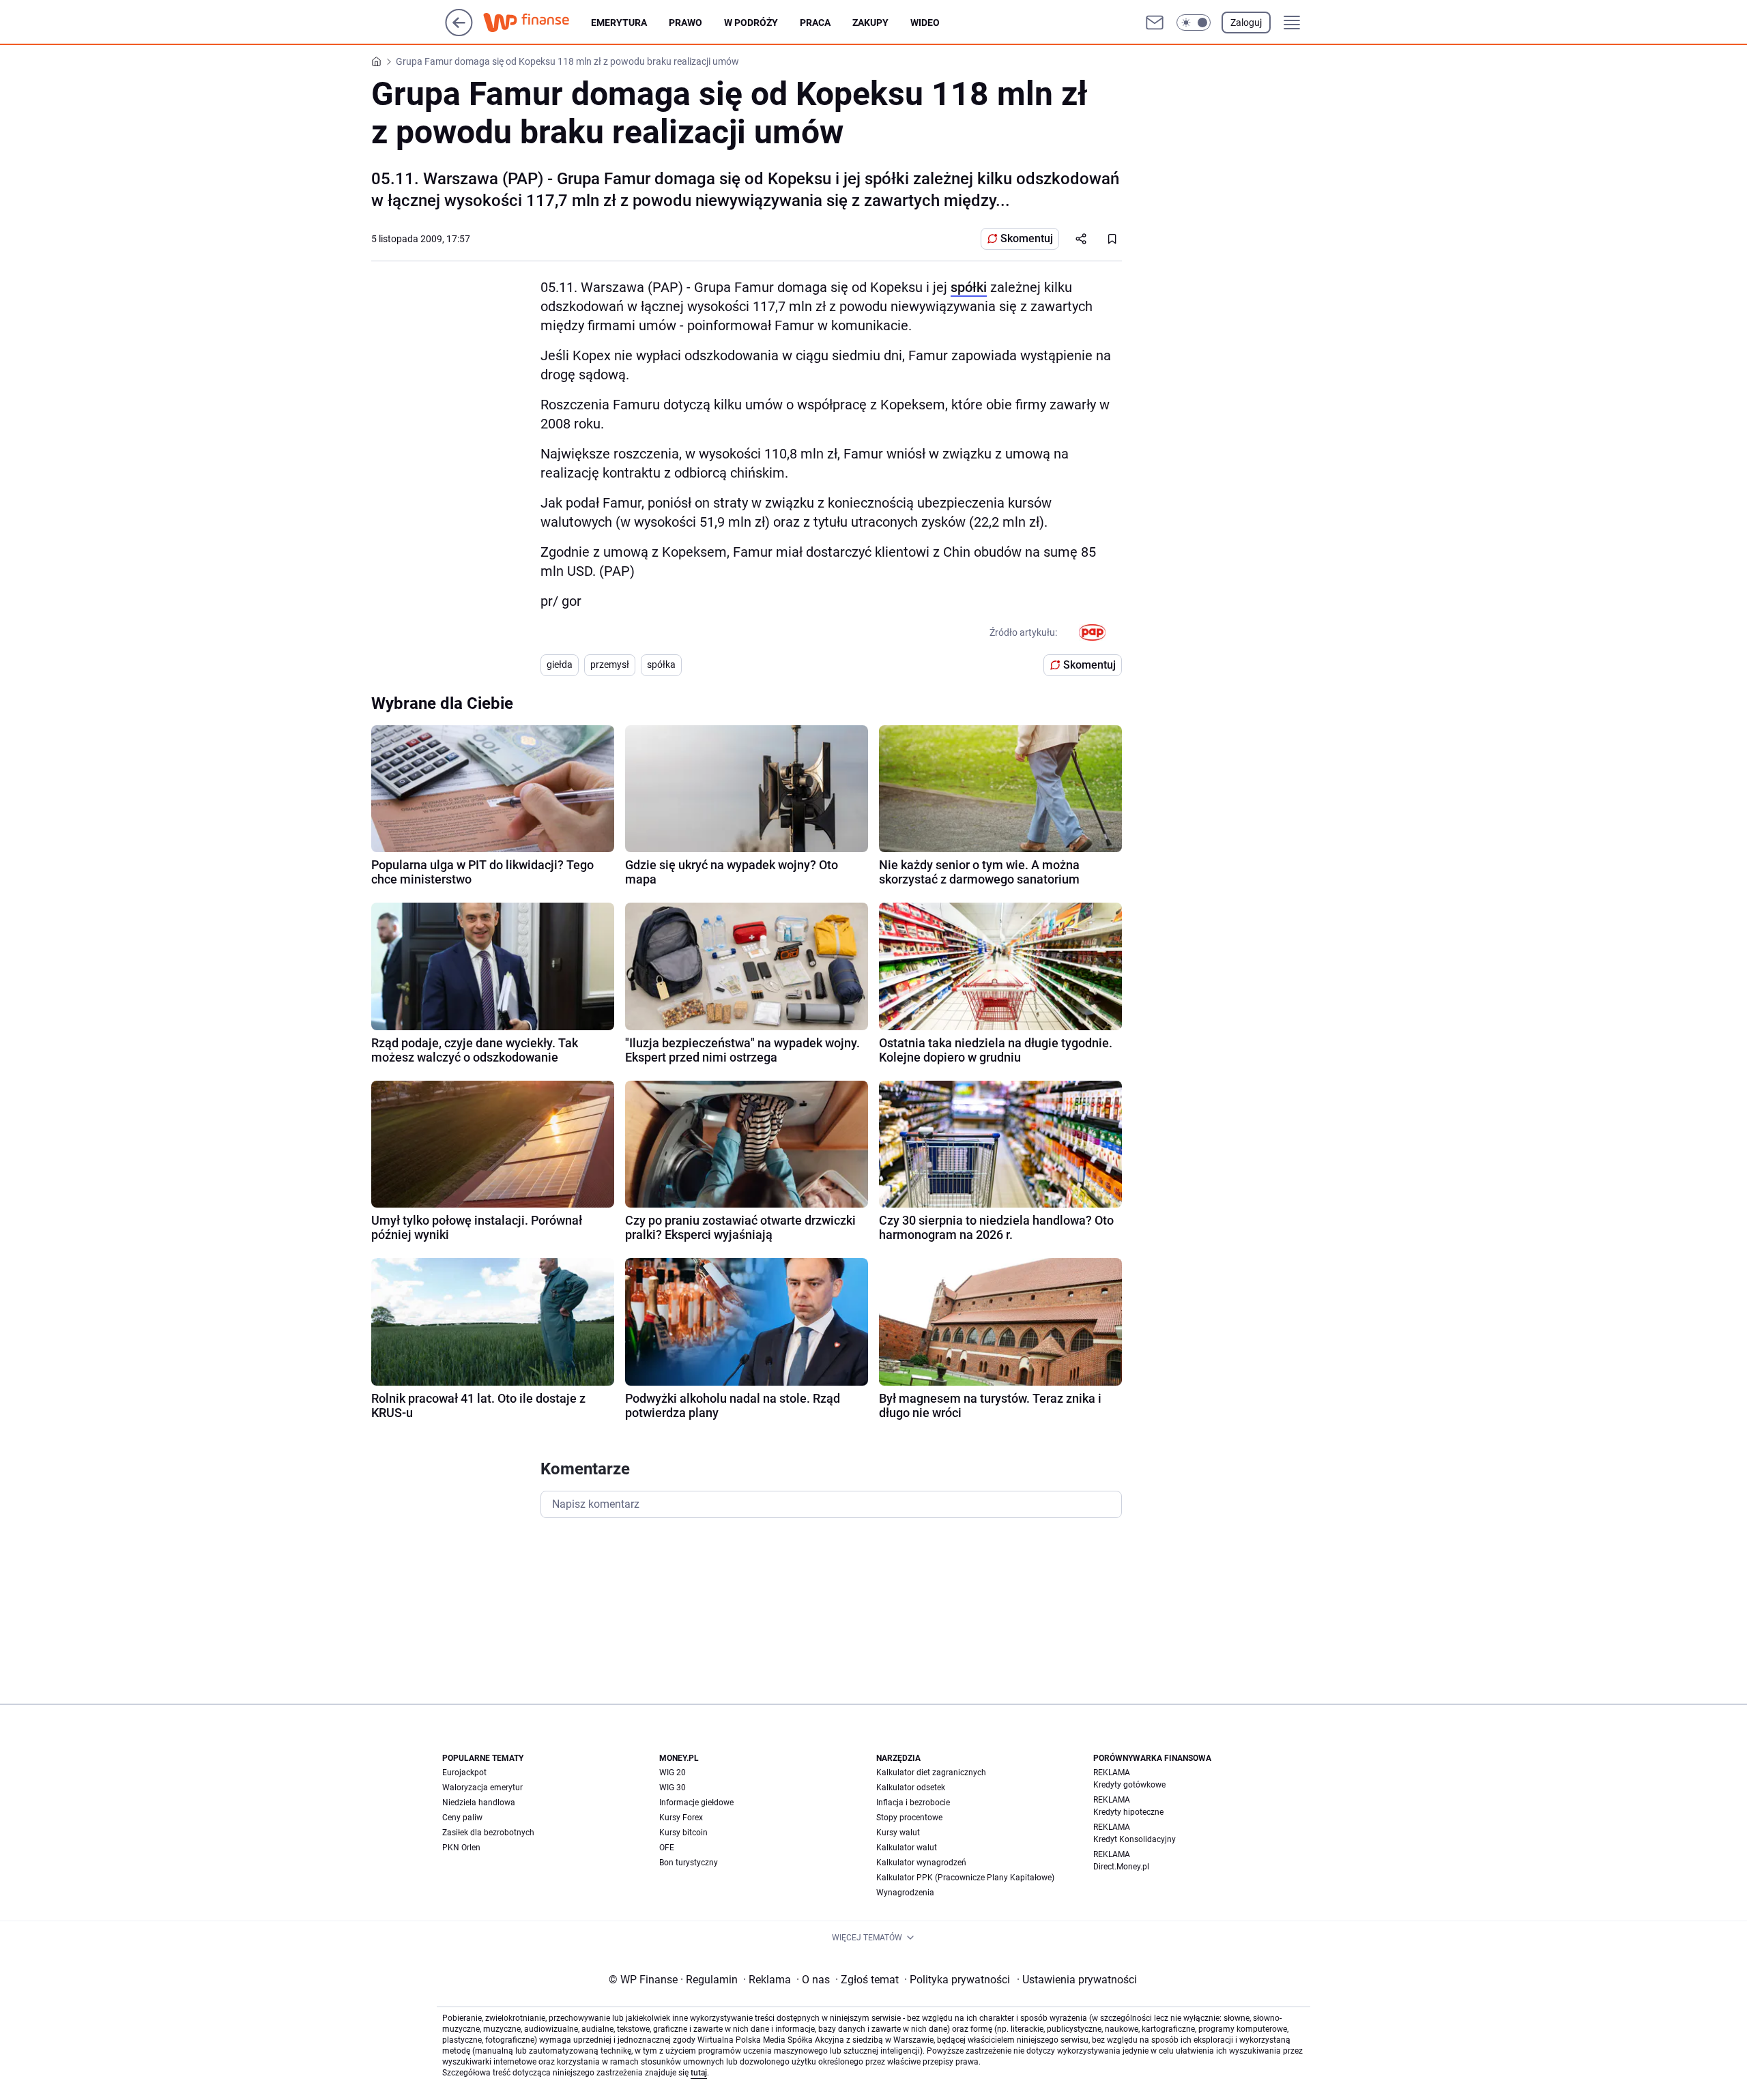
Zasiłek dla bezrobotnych (488, 1833)
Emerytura (619, 23)
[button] (1194, 23)
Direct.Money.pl (1121, 1867)
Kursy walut (898, 1833)
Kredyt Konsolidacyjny (1135, 1839)
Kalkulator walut (907, 1848)
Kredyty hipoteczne (1128, 1812)
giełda (560, 665)
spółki (969, 287)
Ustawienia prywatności (1077, 1980)
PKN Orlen (461, 1848)
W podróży (751, 23)
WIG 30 (673, 1788)
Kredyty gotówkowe (1129, 1785)
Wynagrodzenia (905, 1893)
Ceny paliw (462, 1818)
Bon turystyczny (689, 1863)
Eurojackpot (464, 1773)
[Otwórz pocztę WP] (1155, 23)
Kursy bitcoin (683, 1833)
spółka (661, 665)
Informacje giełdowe (696, 1803)
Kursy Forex (681, 1818)
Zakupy (870, 23)
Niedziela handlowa (479, 1803)
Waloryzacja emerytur (482, 1788)
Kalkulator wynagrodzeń (921, 1863)
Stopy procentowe (909, 1818)
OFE (667, 1848)
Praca (815, 23)
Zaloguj (1246, 23)
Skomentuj (1027, 238)
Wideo (925, 23)
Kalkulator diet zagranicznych (931, 1773)
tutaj (699, 2073)
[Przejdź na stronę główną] (459, 32)
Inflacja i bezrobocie (913, 1803)
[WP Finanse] (537, 23)
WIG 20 (673, 1773)
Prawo (685, 23)
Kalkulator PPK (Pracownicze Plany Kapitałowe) (965, 1878)
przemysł (610, 665)
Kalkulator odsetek (911, 1788)
